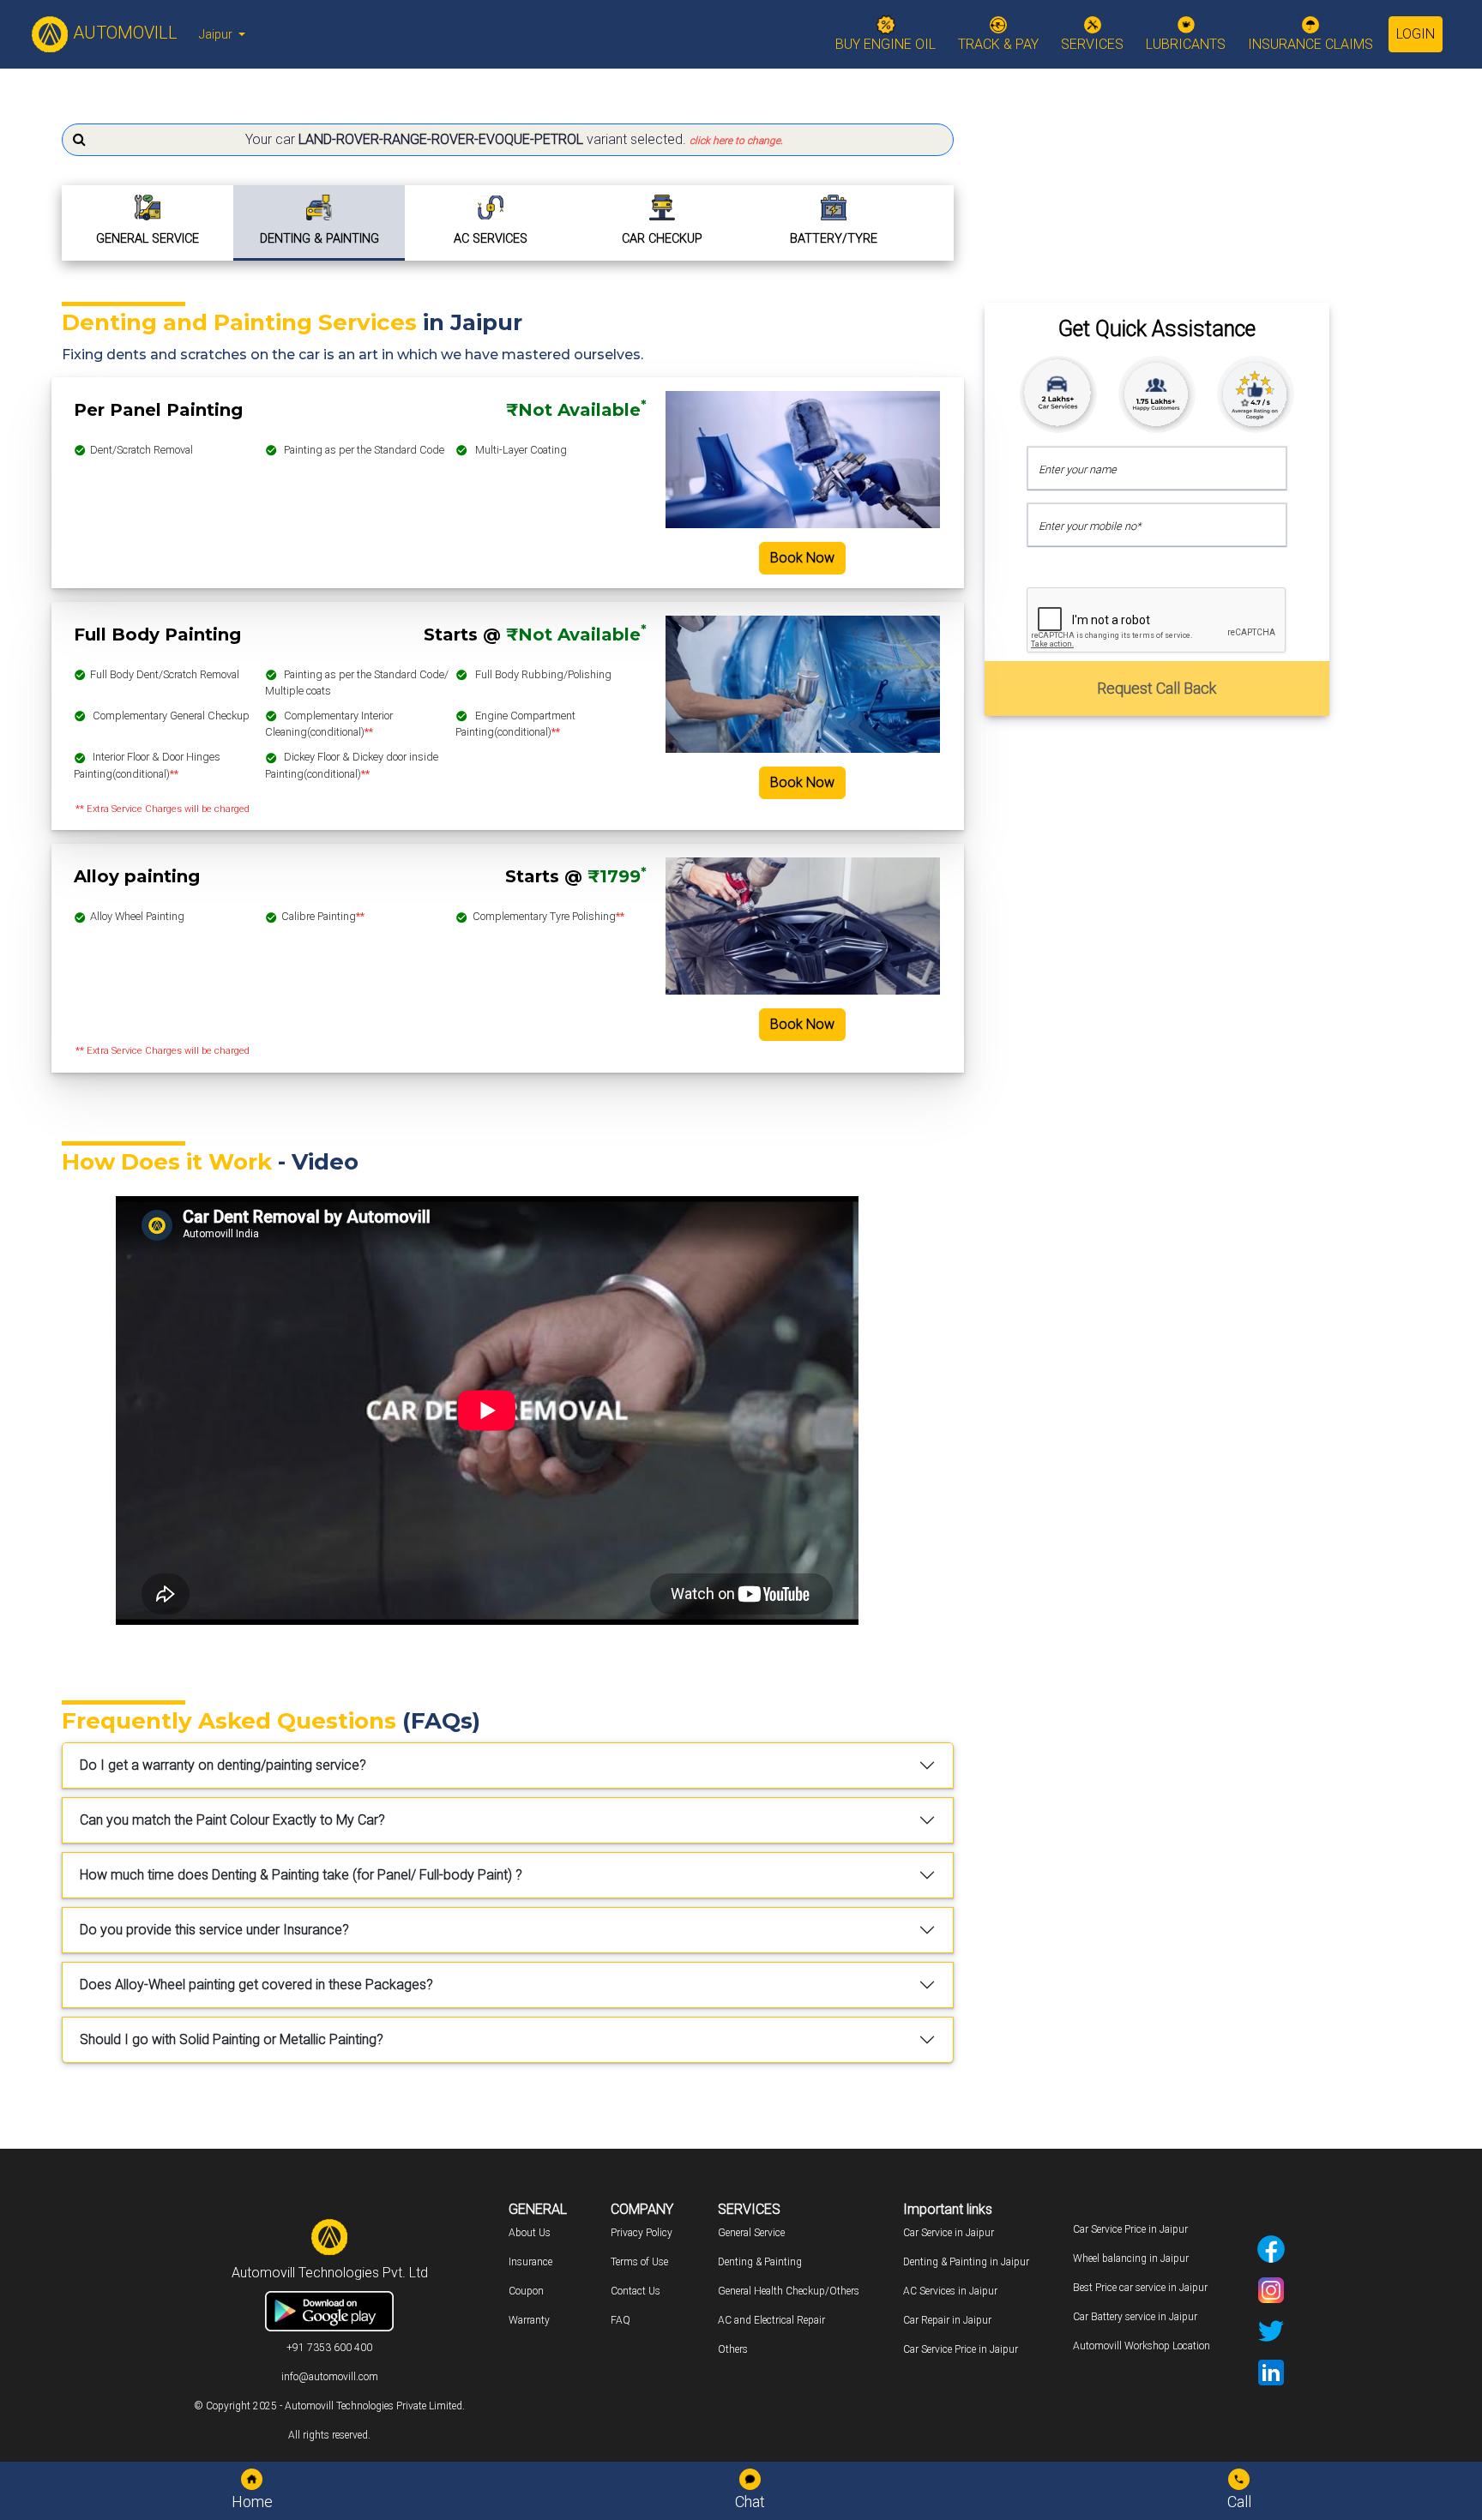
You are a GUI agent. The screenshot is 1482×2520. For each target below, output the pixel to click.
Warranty (529, 2320)
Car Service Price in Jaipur (961, 2349)
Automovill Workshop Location (1142, 2346)
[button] (508, 140)
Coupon (526, 2291)
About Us (530, 2233)
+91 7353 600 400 (329, 2348)
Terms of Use (639, 2262)
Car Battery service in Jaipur (1135, 2317)
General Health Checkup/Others (789, 2291)
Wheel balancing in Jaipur (1131, 2258)
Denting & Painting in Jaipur (966, 2262)
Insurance (530, 2262)
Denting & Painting (760, 2262)
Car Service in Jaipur (949, 2233)
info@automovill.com (330, 2377)
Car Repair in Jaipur (947, 2320)
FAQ (621, 2320)
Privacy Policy (642, 2233)
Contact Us (636, 2291)
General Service (751, 2233)
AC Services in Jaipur (950, 2291)
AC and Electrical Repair (771, 2320)
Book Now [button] (802, 558)
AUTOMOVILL (123, 33)
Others (733, 2349)
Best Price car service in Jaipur (1140, 2288)
